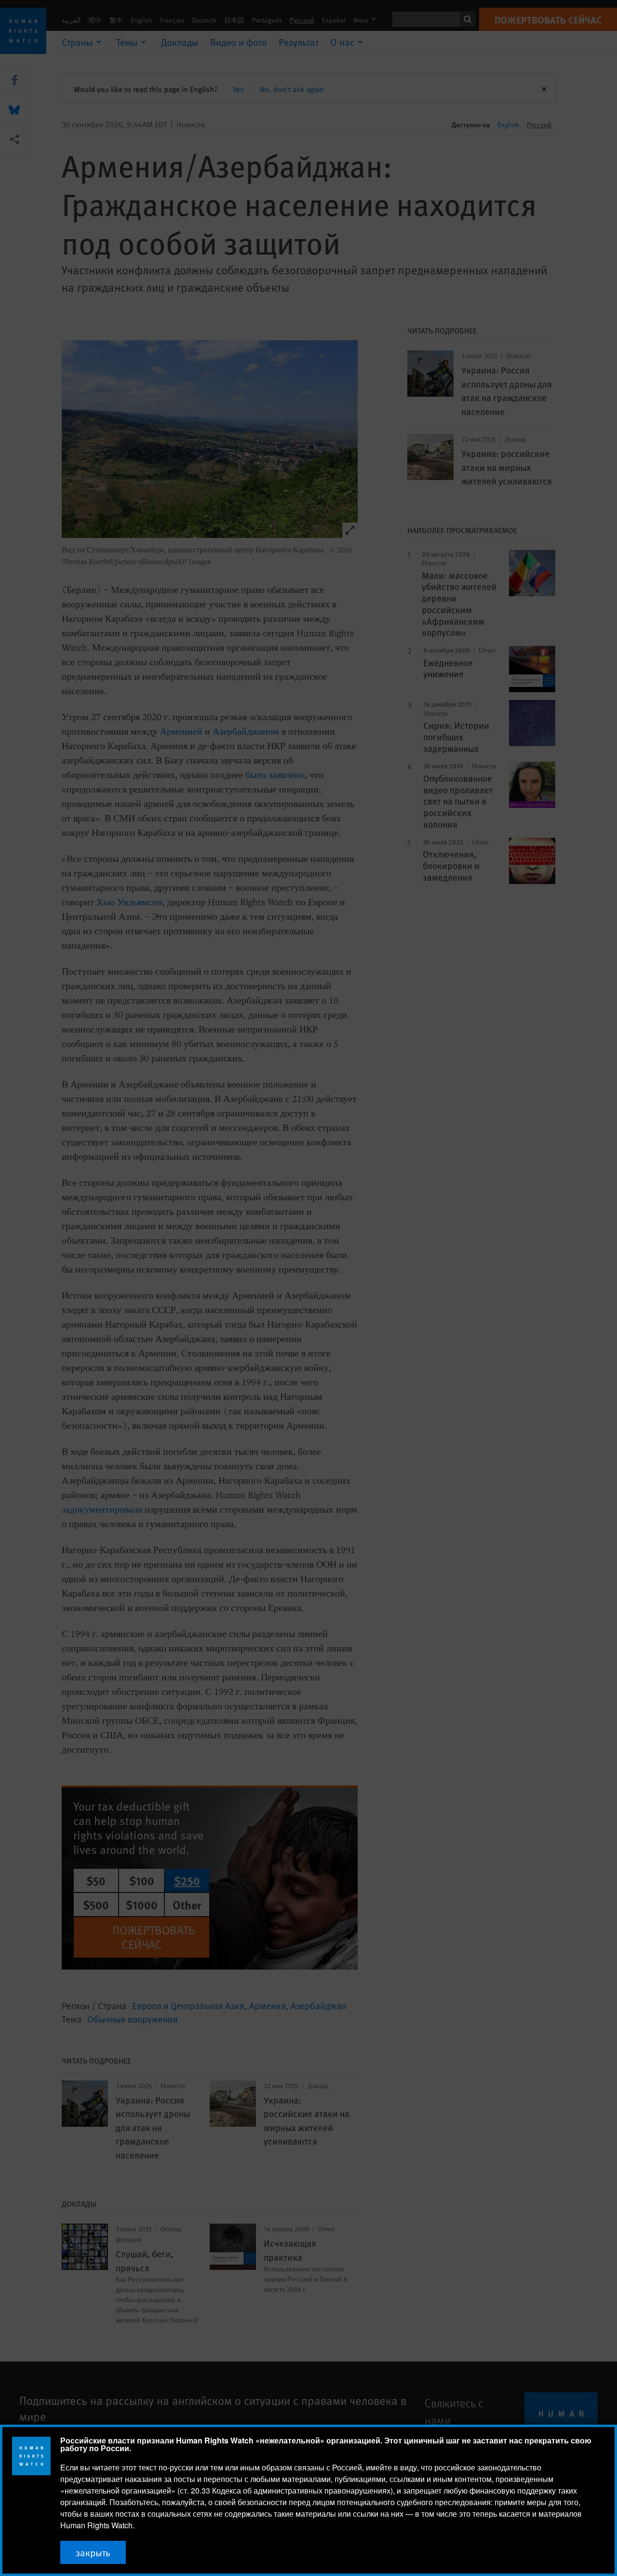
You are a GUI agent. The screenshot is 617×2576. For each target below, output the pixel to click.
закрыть (93, 2552)
